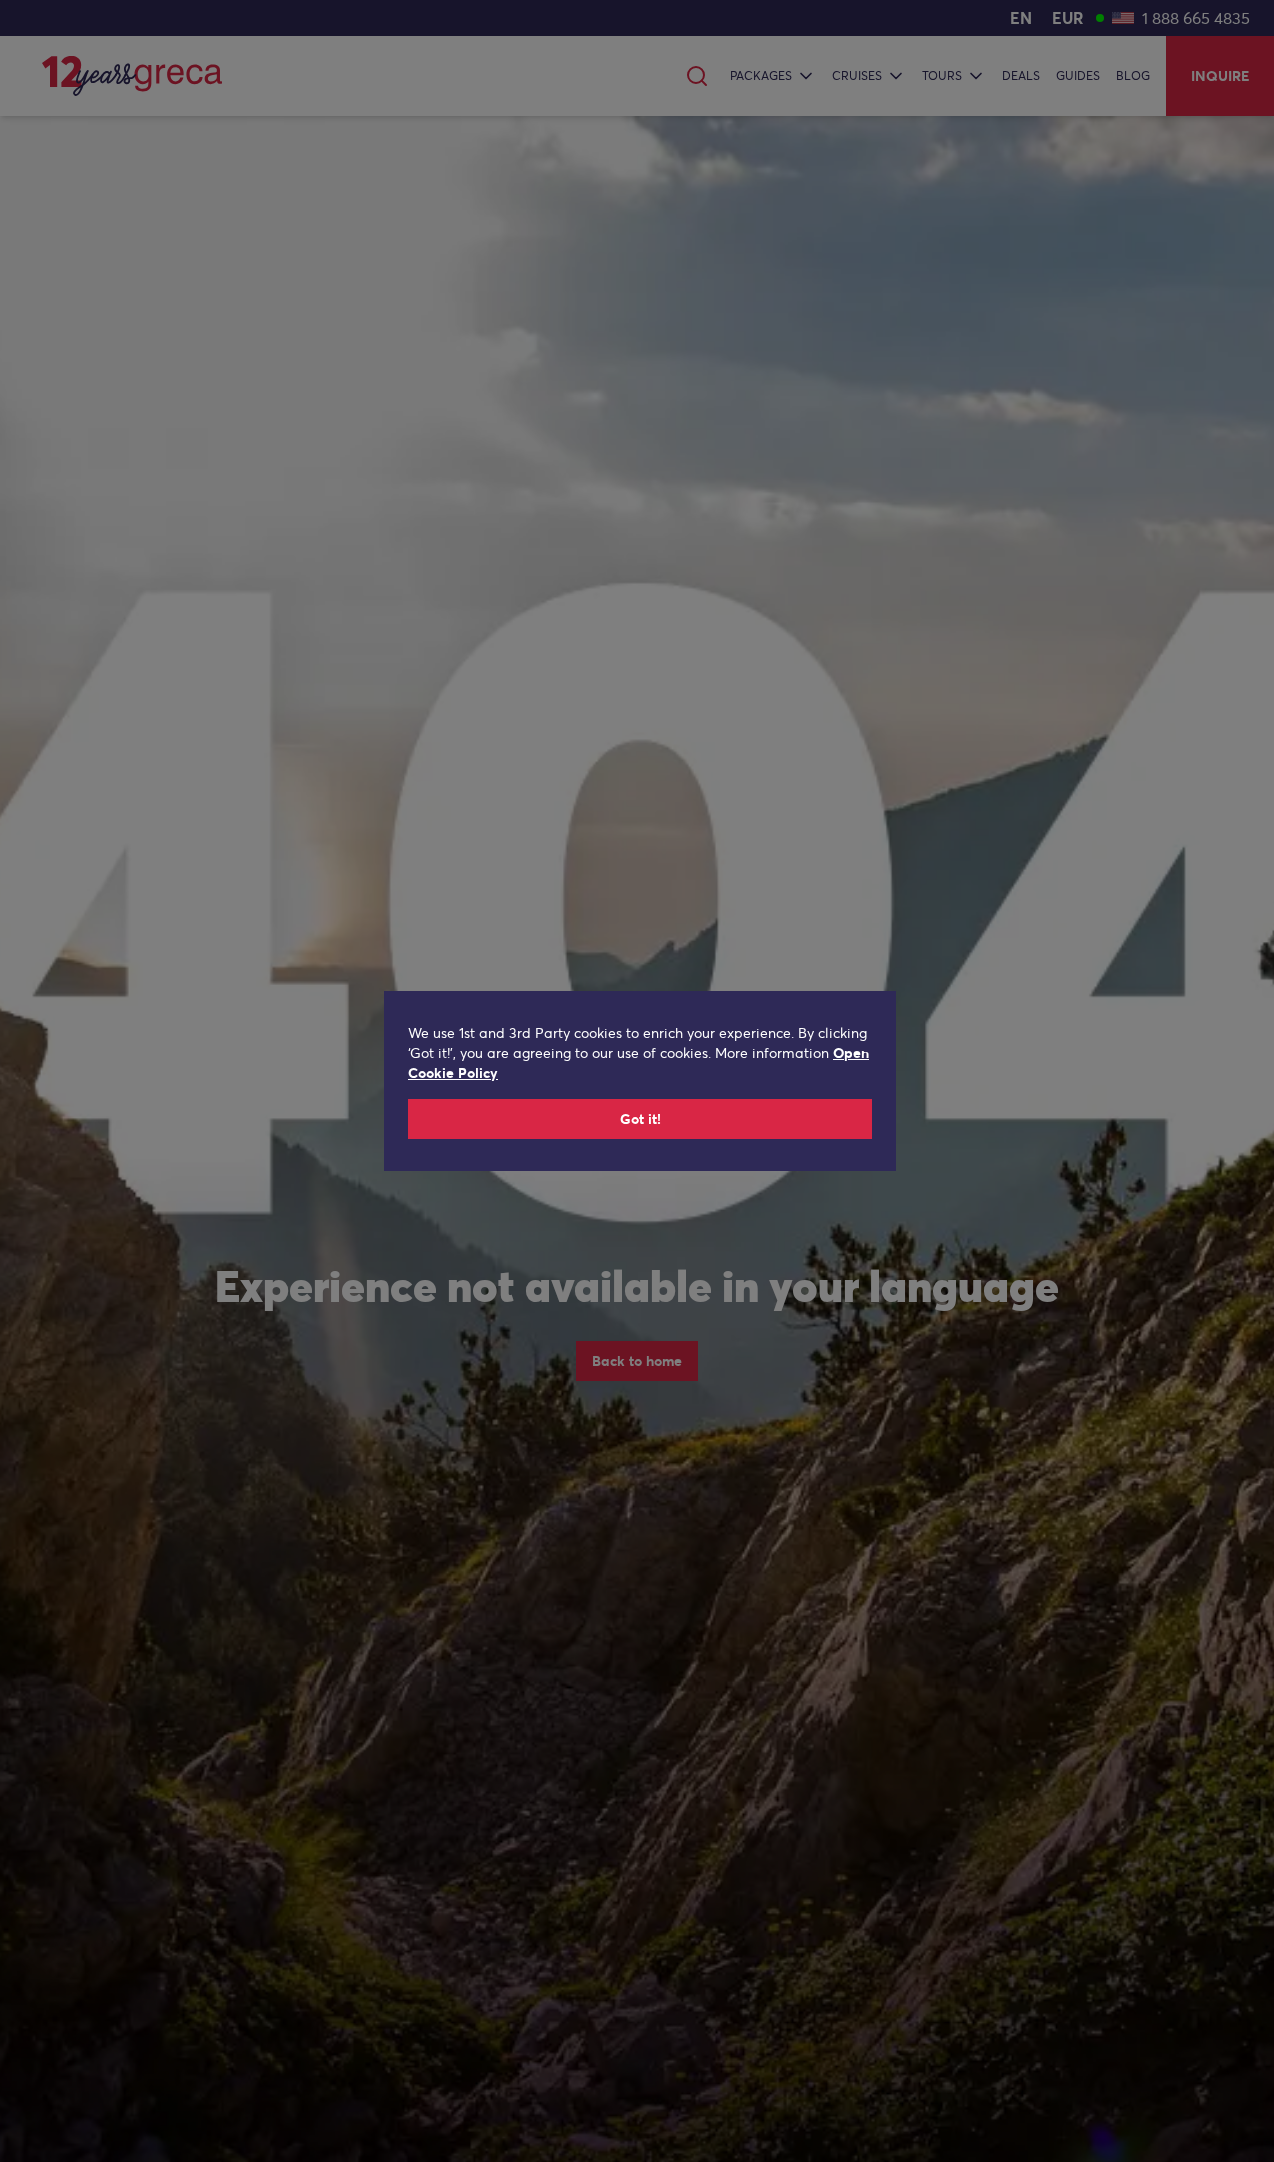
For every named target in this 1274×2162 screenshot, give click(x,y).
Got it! (640, 1119)
